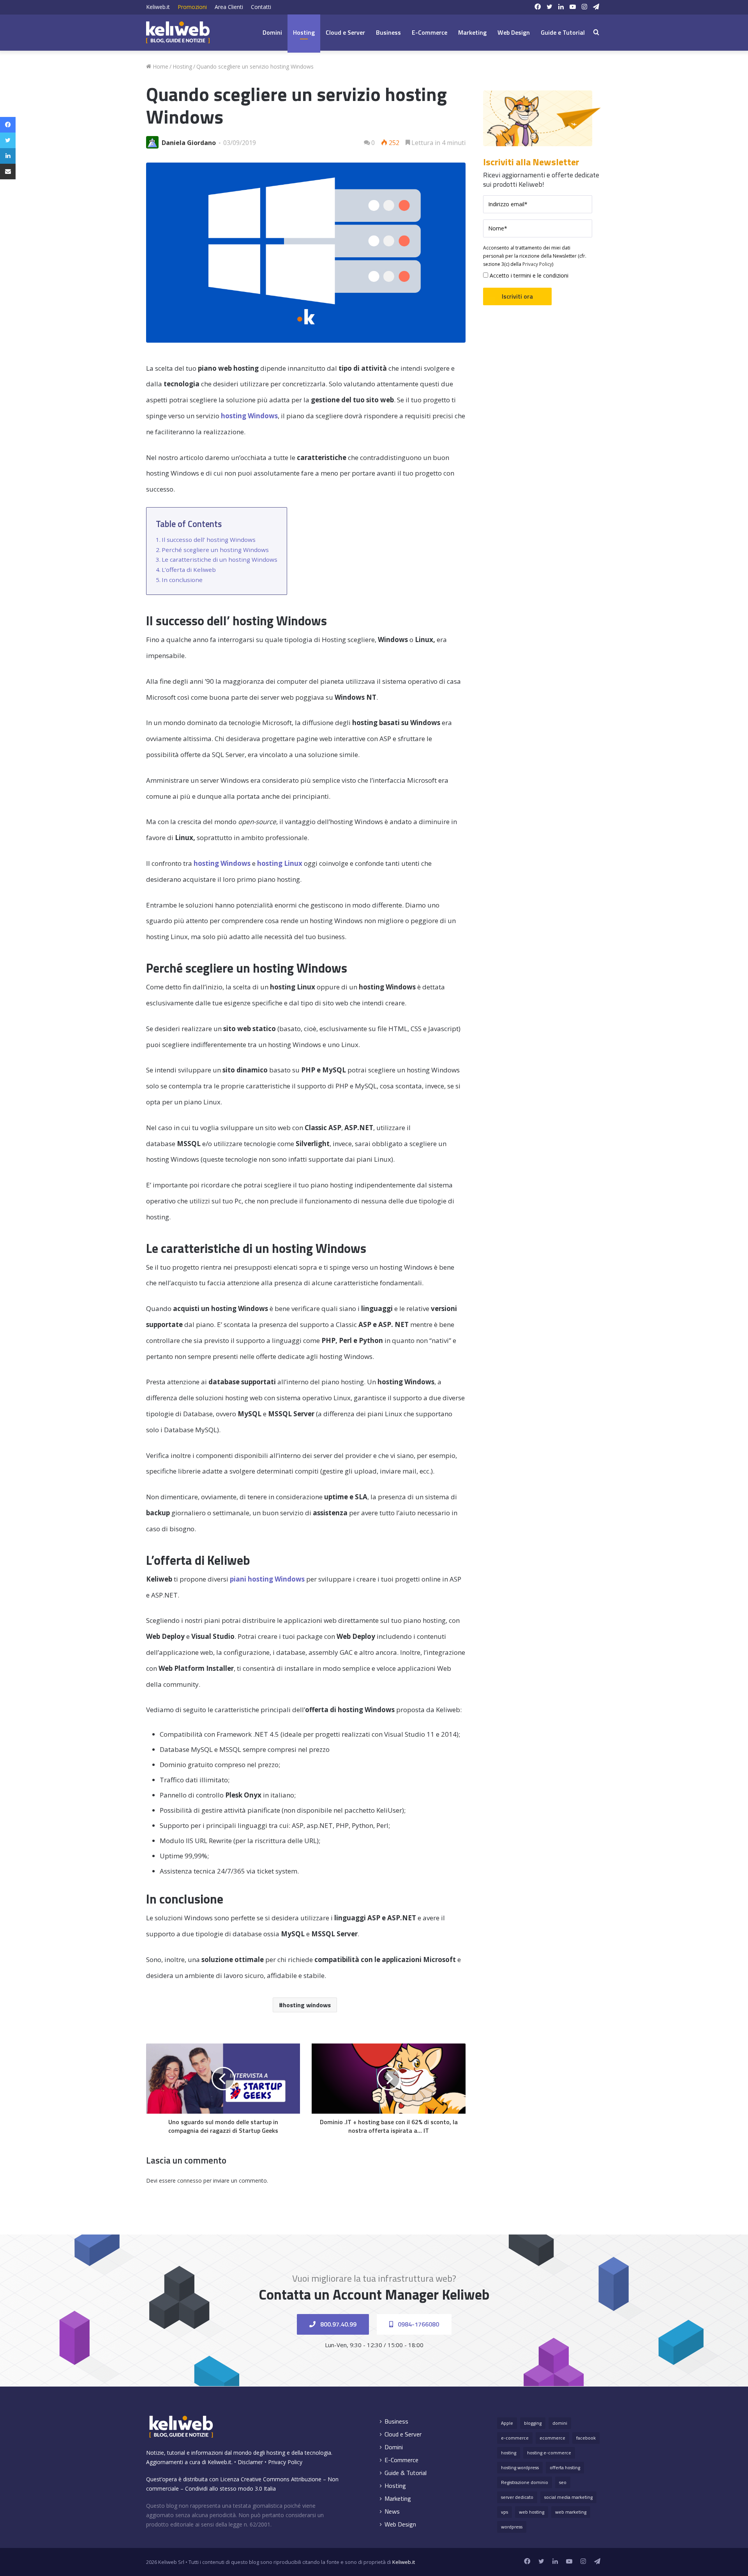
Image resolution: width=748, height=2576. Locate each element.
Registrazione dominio (525, 2482)
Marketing (472, 32)
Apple (507, 2423)
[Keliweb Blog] (178, 32)
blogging (533, 2423)
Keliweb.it (158, 7)
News (392, 2511)
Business (388, 32)
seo (563, 2482)
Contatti (261, 7)
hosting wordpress (520, 2467)
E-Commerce (430, 32)
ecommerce (552, 2438)
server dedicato (517, 2497)
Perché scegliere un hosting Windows (215, 550)
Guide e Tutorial (563, 32)
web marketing (571, 2512)
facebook (586, 2438)
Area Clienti (229, 7)
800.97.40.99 (338, 2324)
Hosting (304, 32)
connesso (190, 2181)
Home (160, 66)
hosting (509, 2453)
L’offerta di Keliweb (189, 570)
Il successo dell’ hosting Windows (209, 540)
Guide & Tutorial (406, 2473)
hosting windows (307, 2005)
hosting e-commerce (549, 2453)
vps (505, 2512)
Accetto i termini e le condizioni (528, 275)
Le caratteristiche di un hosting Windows (220, 559)
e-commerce (515, 2438)
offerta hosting (565, 2467)
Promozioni (192, 7)
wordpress (512, 2527)
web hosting (532, 2512)
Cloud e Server (345, 32)
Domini (272, 32)
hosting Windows (249, 416)
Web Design (514, 32)
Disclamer (250, 2462)
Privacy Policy (537, 264)
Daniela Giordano (189, 143)
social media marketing (568, 2497)
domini (560, 2423)
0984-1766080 (418, 2324)
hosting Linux (280, 863)
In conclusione (182, 580)
